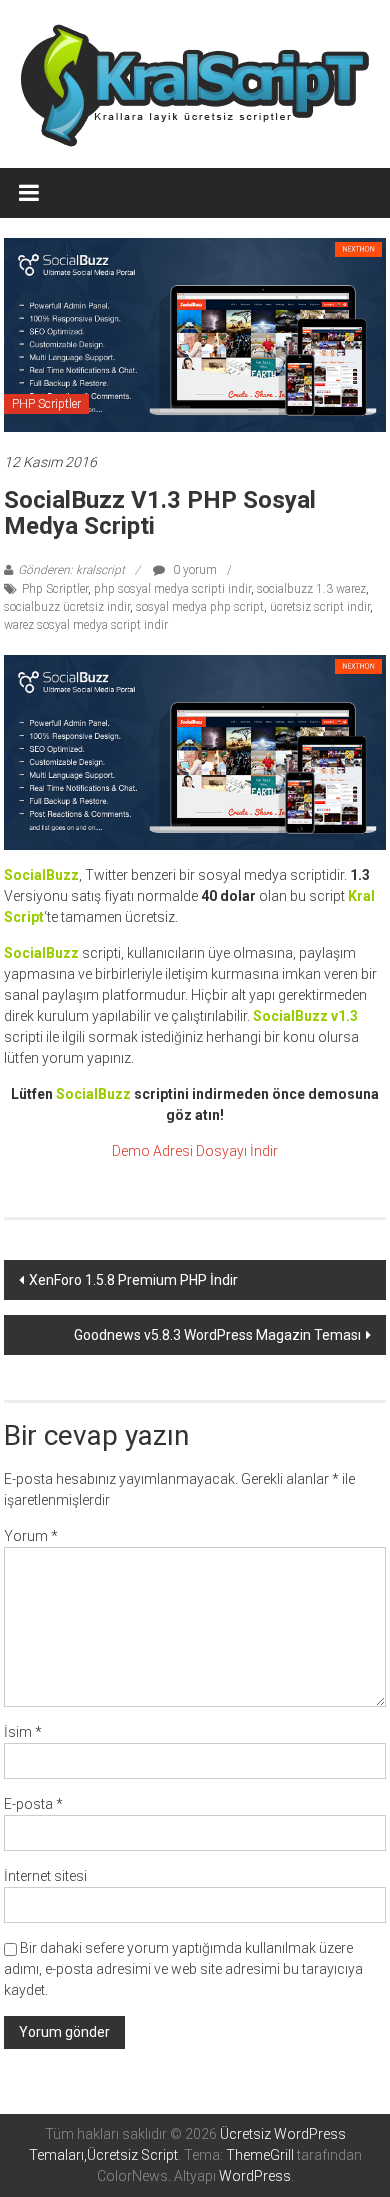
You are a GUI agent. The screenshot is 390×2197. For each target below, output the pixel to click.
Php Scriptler (55, 589)
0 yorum (193, 570)
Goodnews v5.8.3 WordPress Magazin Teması (217, 1335)
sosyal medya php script (200, 607)
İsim (23, 1732)
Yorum (31, 1536)
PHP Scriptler (46, 404)
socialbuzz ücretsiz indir (67, 607)
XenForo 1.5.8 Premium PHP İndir (133, 1280)
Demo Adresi (152, 1151)
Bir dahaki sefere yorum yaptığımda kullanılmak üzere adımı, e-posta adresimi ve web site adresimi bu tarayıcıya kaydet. (183, 1969)
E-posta (33, 1804)
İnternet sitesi (45, 1876)
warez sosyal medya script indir (86, 625)
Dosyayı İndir (237, 1151)
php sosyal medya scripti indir (172, 589)
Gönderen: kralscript (71, 570)
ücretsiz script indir (320, 607)
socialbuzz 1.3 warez (311, 589)
